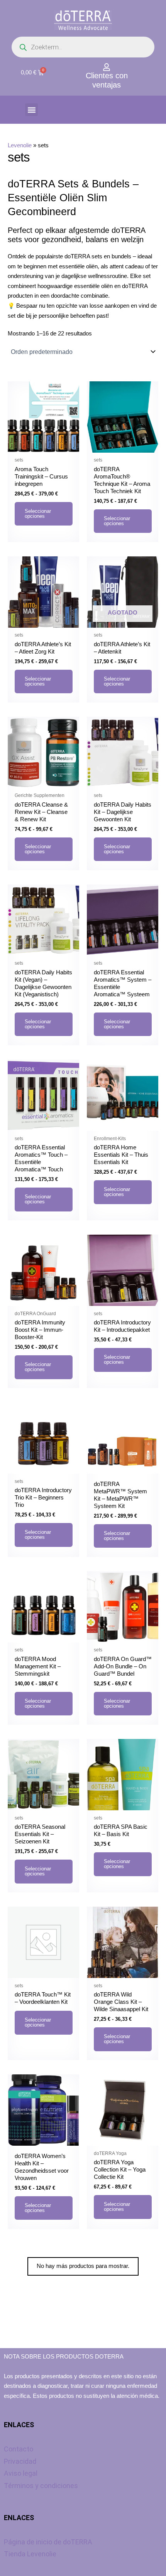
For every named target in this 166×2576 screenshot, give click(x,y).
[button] (31, 110)
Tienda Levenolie (30, 2554)
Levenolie (20, 145)
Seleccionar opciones (38, 514)
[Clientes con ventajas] (107, 67)
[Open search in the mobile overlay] (83, 47)
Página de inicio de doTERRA (48, 2542)
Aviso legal (21, 2473)
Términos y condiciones (41, 2486)
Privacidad (20, 2461)
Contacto (19, 2449)
